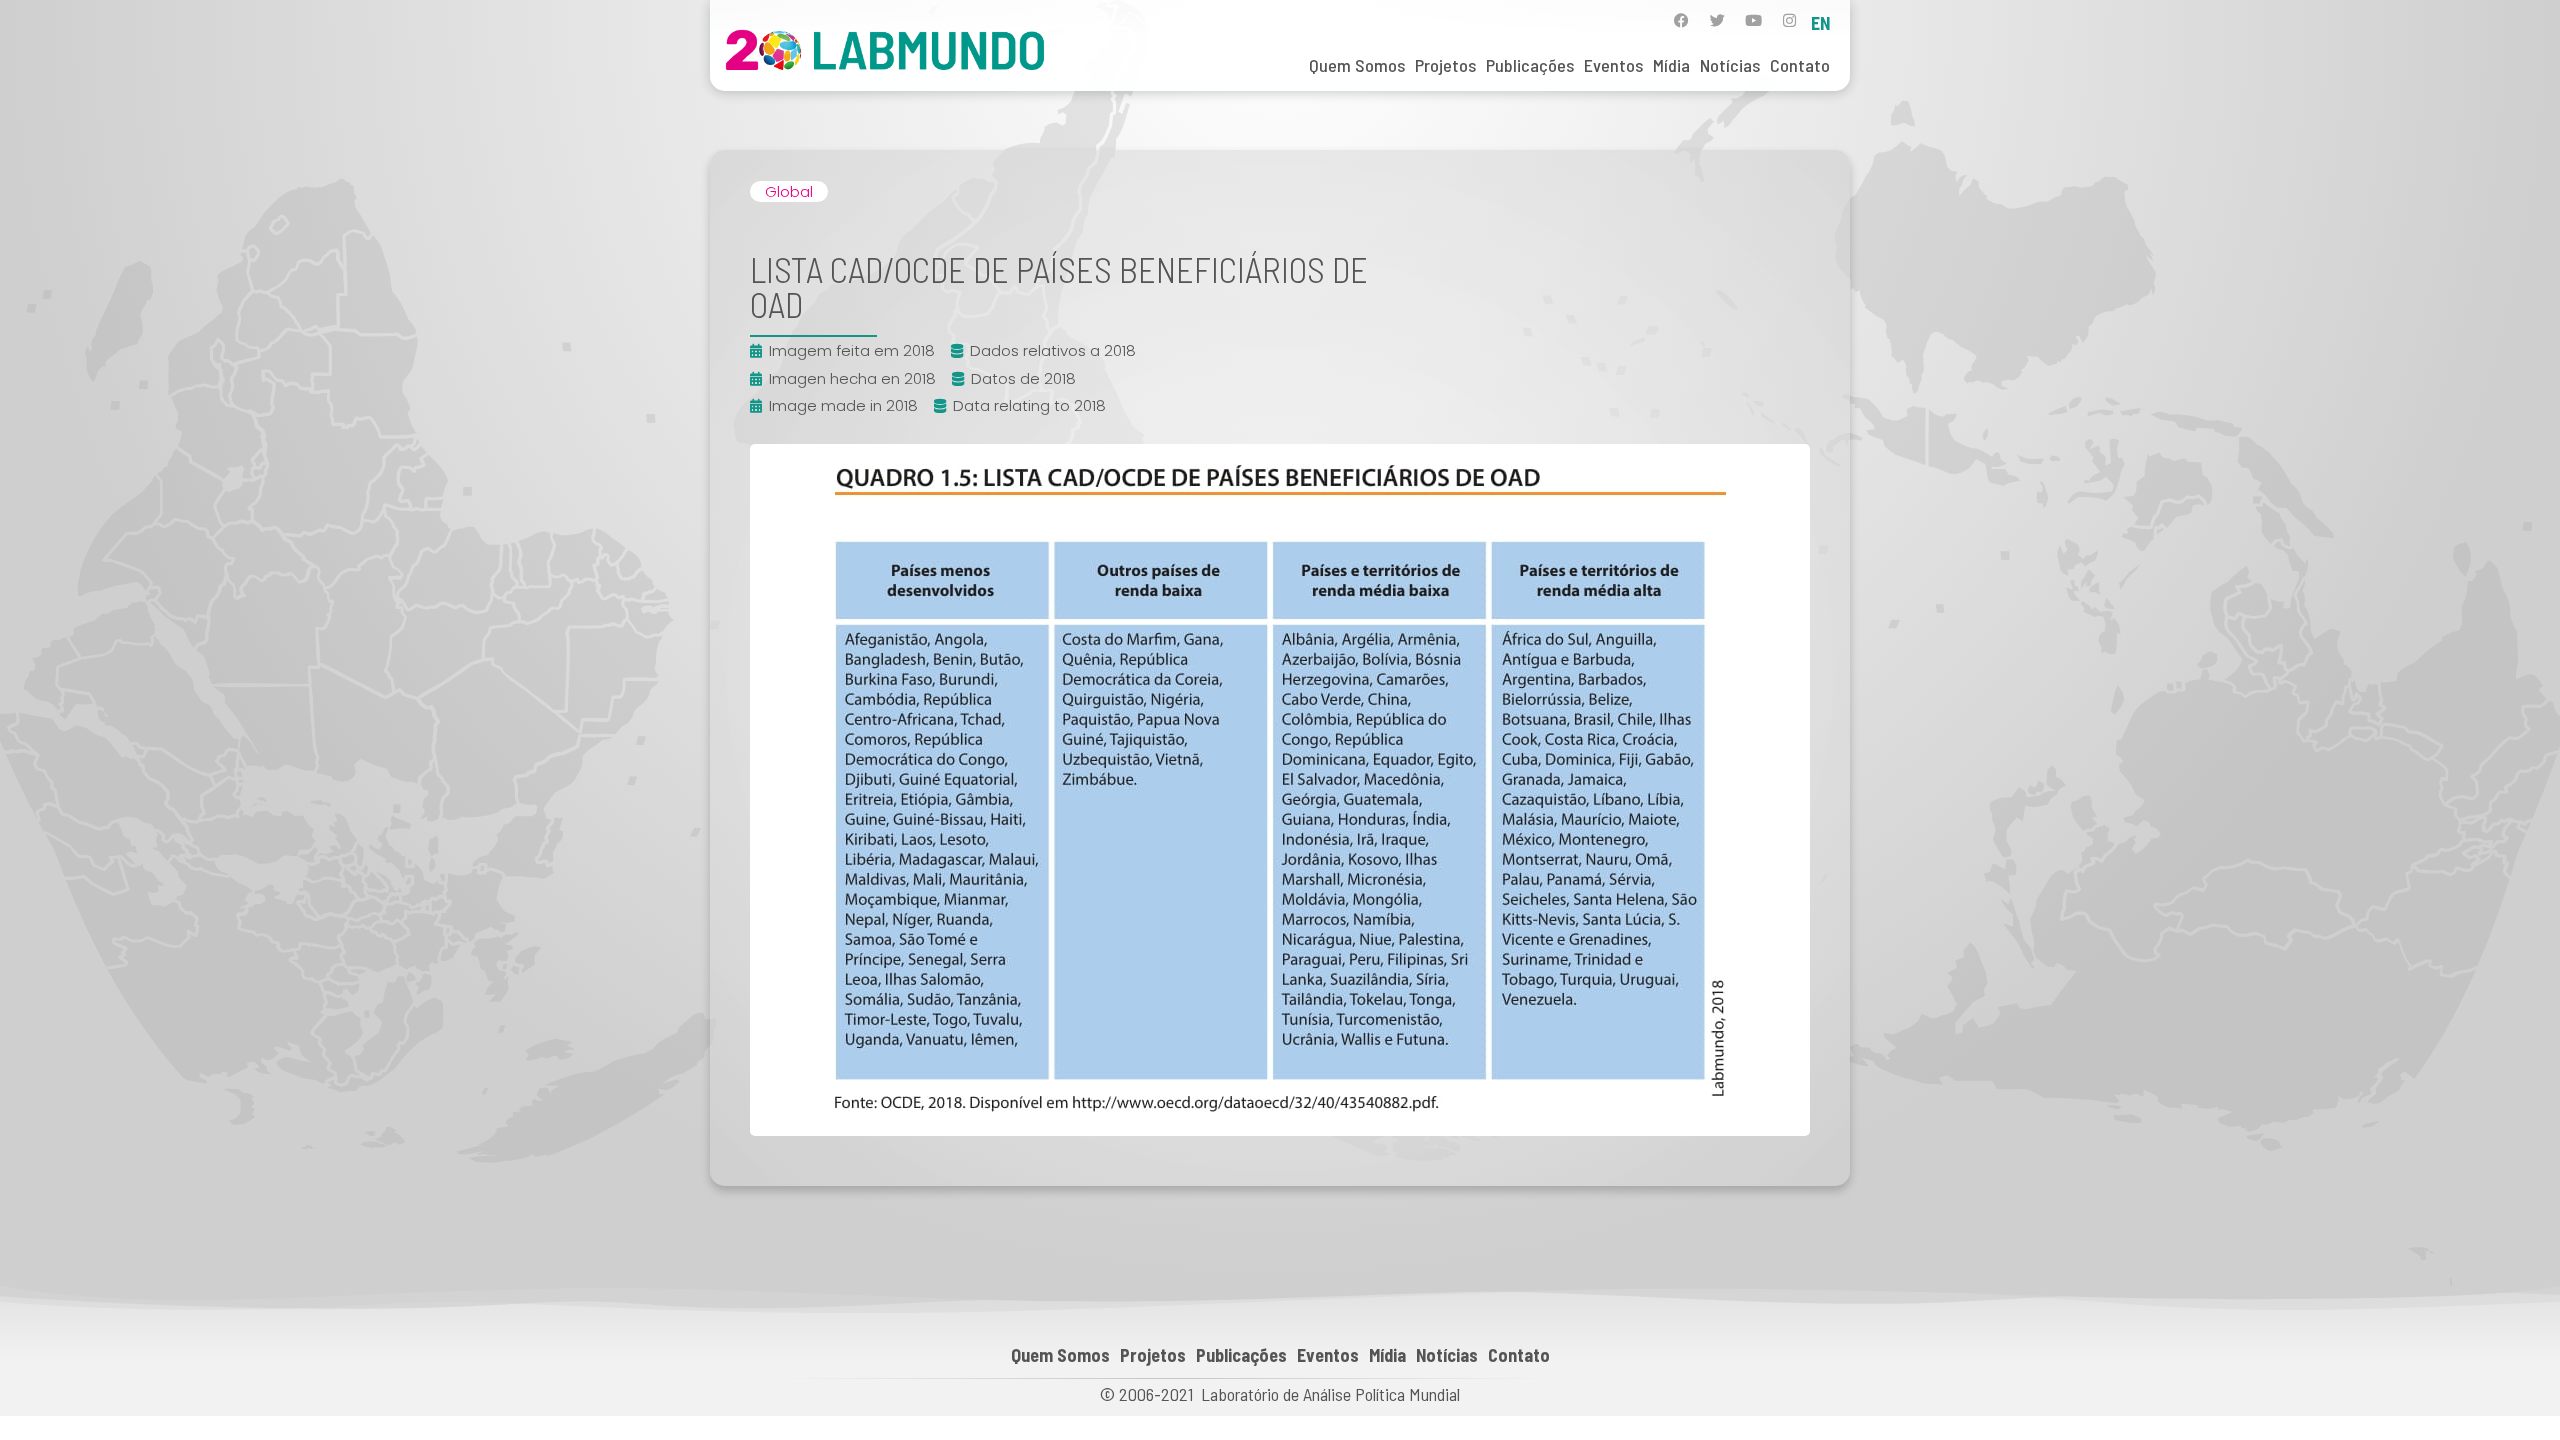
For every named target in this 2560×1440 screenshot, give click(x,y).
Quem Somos (1357, 65)
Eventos (1613, 65)
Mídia (1671, 65)
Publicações (1530, 65)
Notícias (1730, 65)
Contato (1800, 65)
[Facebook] (1681, 20)
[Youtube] (1753, 20)
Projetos (1445, 65)
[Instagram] (1789, 20)
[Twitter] (1717, 20)
